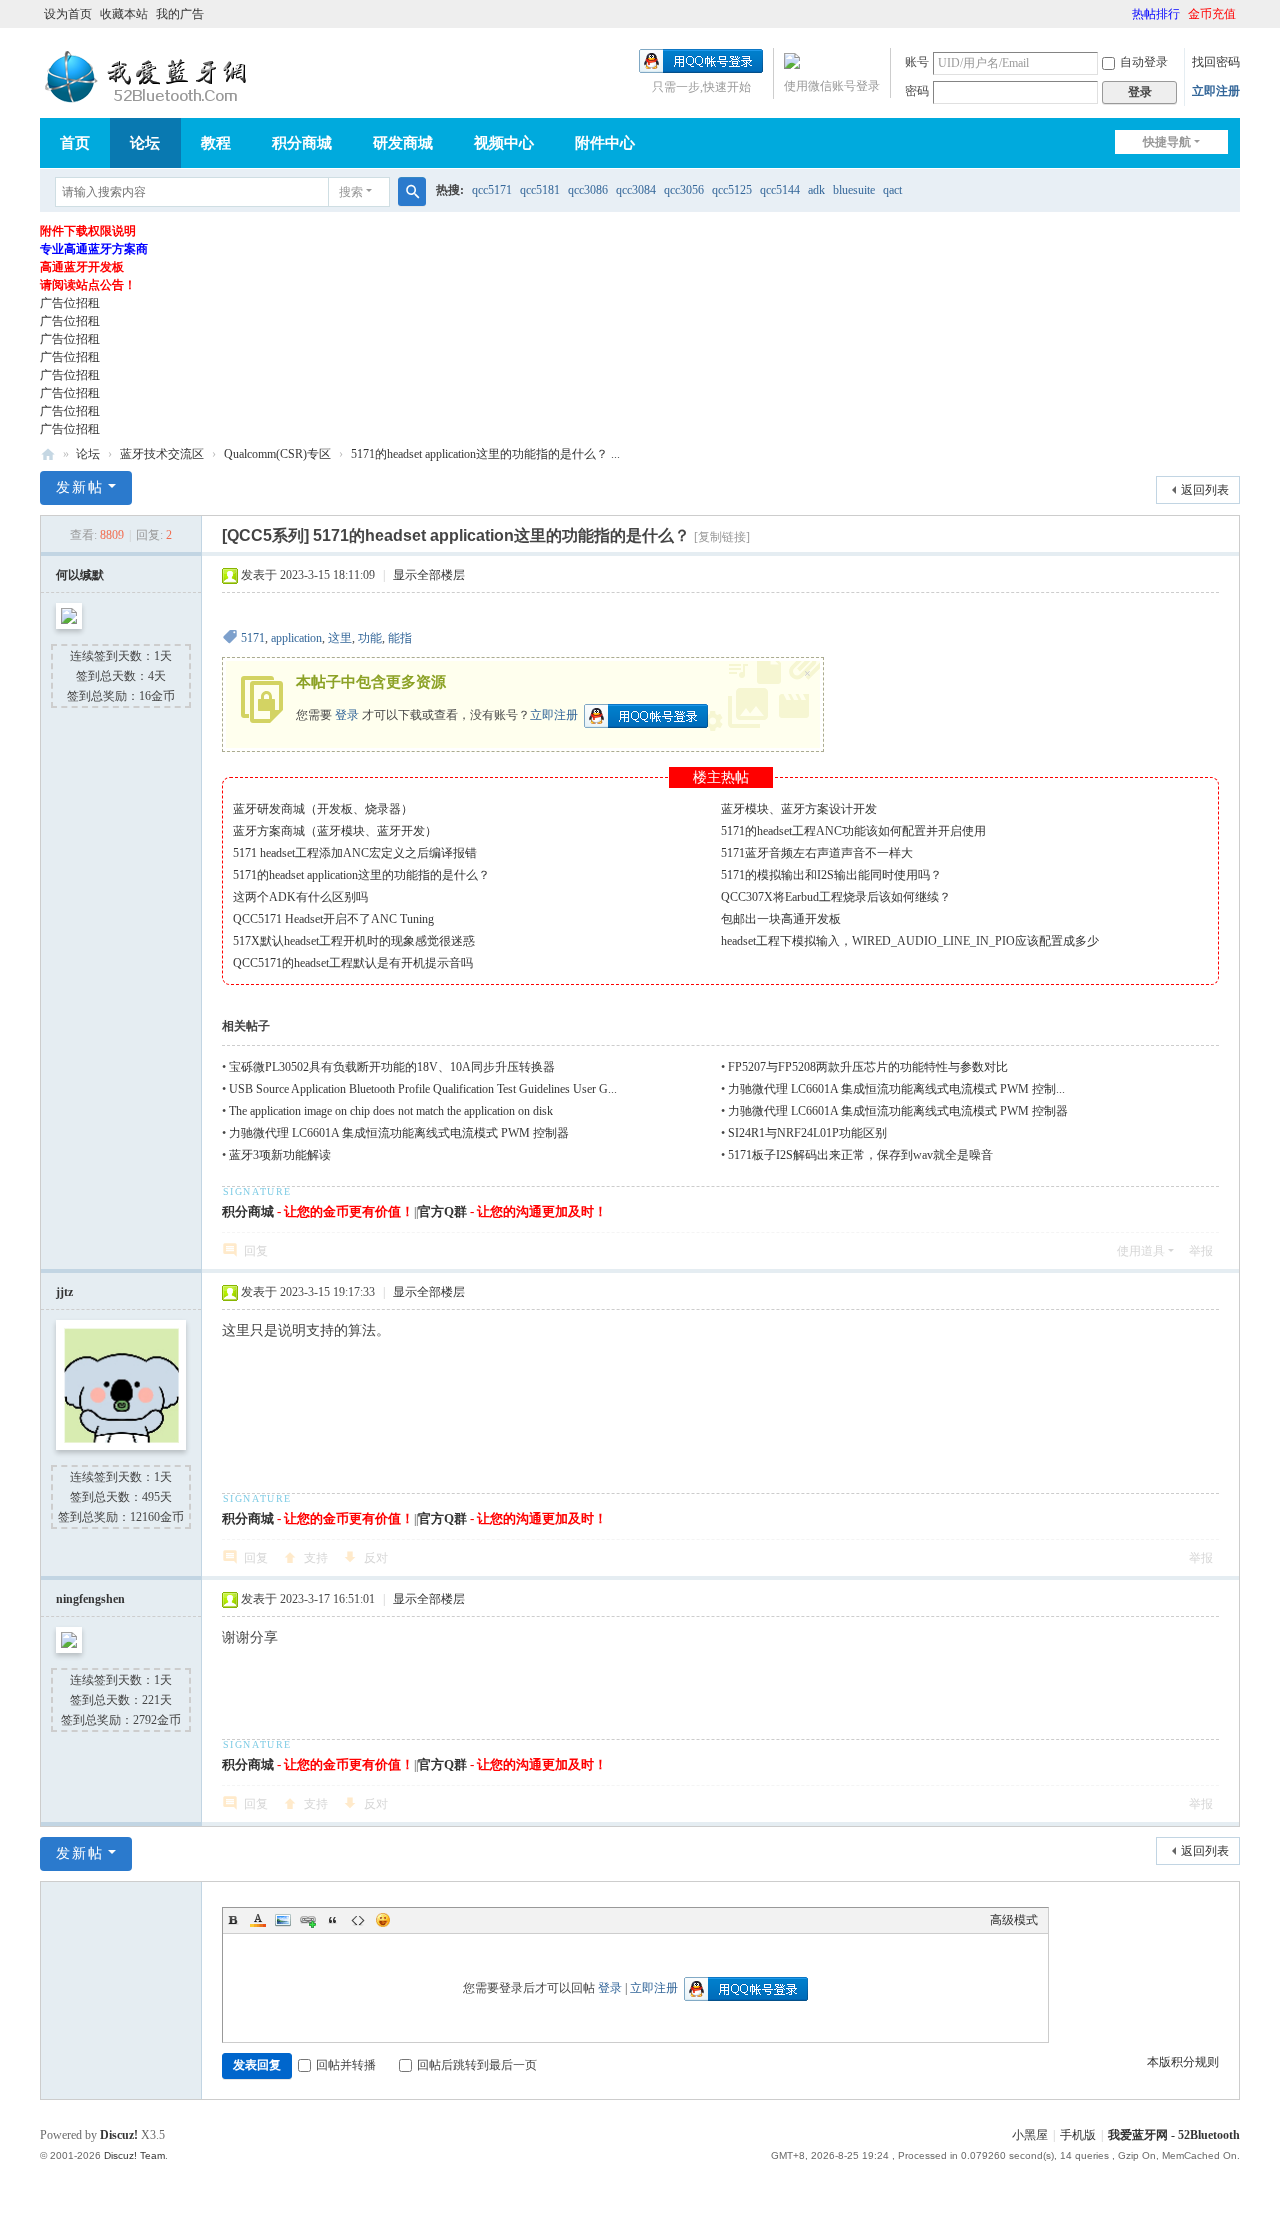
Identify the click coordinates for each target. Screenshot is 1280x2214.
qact (892, 190)
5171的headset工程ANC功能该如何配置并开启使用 (853, 831)
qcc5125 (732, 190)
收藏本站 (124, 14)
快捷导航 (1167, 142)
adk (816, 190)
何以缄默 (80, 575)
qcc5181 (540, 190)
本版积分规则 (1183, 2062)
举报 (1201, 1251)
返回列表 (1205, 490)
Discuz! (119, 2135)
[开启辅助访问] (1123, 14)
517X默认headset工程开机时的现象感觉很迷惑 (354, 941)
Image (283, 1920)
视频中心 (504, 143)
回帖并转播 (346, 2065)
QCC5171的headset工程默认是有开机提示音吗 (353, 963)
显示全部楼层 (429, 575)
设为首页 (68, 14)
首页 (75, 143)
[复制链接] (722, 537)
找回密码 (1216, 62)
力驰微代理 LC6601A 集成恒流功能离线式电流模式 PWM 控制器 (899, 1111)
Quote (333, 1920)
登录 (347, 714)
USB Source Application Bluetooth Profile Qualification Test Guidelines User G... (423, 1089)
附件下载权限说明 (88, 231)
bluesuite (854, 190)
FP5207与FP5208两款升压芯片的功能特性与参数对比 (868, 1067)
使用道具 (1141, 1251)
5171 (253, 638)
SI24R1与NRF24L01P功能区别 (807, 1133)
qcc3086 (588, 190)
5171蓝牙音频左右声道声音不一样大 (817, 853)
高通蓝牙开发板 (82, 267)
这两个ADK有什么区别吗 (300, 897)
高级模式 (1014, 1920)
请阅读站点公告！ (88, 285)
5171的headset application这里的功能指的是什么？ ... (485, 454)
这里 (340, 638)
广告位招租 (70, 303)
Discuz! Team (134, 2155)
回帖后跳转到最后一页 (477, 2065)
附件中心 (605, 143)
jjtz (64, 1292)
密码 (917, 91)
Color (258, 1920)
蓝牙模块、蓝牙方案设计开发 (799, 809)
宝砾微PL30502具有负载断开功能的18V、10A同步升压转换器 (392, 1067)
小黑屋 (1030, 2135)
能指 (400, 638)
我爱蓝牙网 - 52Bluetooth (1174, 2135)
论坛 (145, 143)
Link (308, 1920)
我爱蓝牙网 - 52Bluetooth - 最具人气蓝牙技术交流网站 (48, 454)
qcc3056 (684, 190)
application (296, 638)
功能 (370, 638)
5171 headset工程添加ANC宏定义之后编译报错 (355, 853)
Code (358, 1920)
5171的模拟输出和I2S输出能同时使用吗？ (831, 875)
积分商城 (302, 143)
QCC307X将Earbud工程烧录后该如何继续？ (836, 897)
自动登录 (1144, 62)
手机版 (1078, 2135)
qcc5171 (492, 190)
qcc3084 (636, 190)
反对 (376, 1558)
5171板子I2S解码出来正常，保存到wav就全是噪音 (860, 1155)
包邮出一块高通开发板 (781, 919)
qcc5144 (780, 190)
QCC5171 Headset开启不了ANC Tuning (333, 919)
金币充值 (1212, 14)
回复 (256, 1251)
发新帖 (80, 487)
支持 (316, 1558)
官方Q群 (442, 1211)
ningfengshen (90, 1599)
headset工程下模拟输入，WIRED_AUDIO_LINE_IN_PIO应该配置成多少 (910, 941)
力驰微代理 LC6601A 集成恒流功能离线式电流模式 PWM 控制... (896, 1089)
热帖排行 (1156, 14)
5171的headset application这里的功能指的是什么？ (361, 875)
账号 (917, 62)
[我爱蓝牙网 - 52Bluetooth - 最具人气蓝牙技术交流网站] (150, 77)
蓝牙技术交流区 (162, 454)
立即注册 (1216, 91)
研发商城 (403, 143)
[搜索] (412, 192)
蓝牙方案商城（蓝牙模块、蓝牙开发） (335, 831)
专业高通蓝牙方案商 (94, 249)
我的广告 (180, 14)
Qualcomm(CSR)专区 (277, 454)
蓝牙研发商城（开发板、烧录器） (323, 809)
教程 (216, 143)
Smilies (383, 1920)
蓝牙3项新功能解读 (280, 1155)
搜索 (351, 192)
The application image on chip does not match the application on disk (391, 1111)
